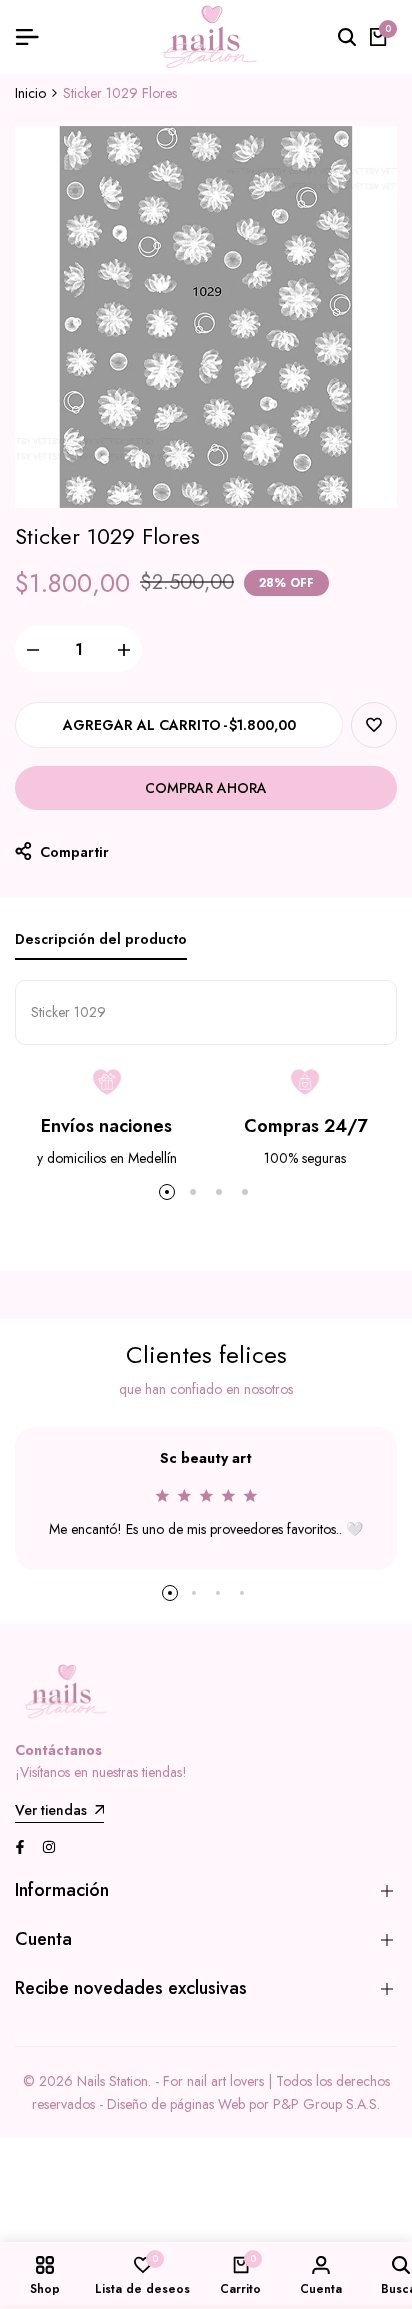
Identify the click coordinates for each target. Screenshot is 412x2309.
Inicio (30, 93)
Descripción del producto (101, 939)
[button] (374, 725)
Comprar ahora (206, 788)
